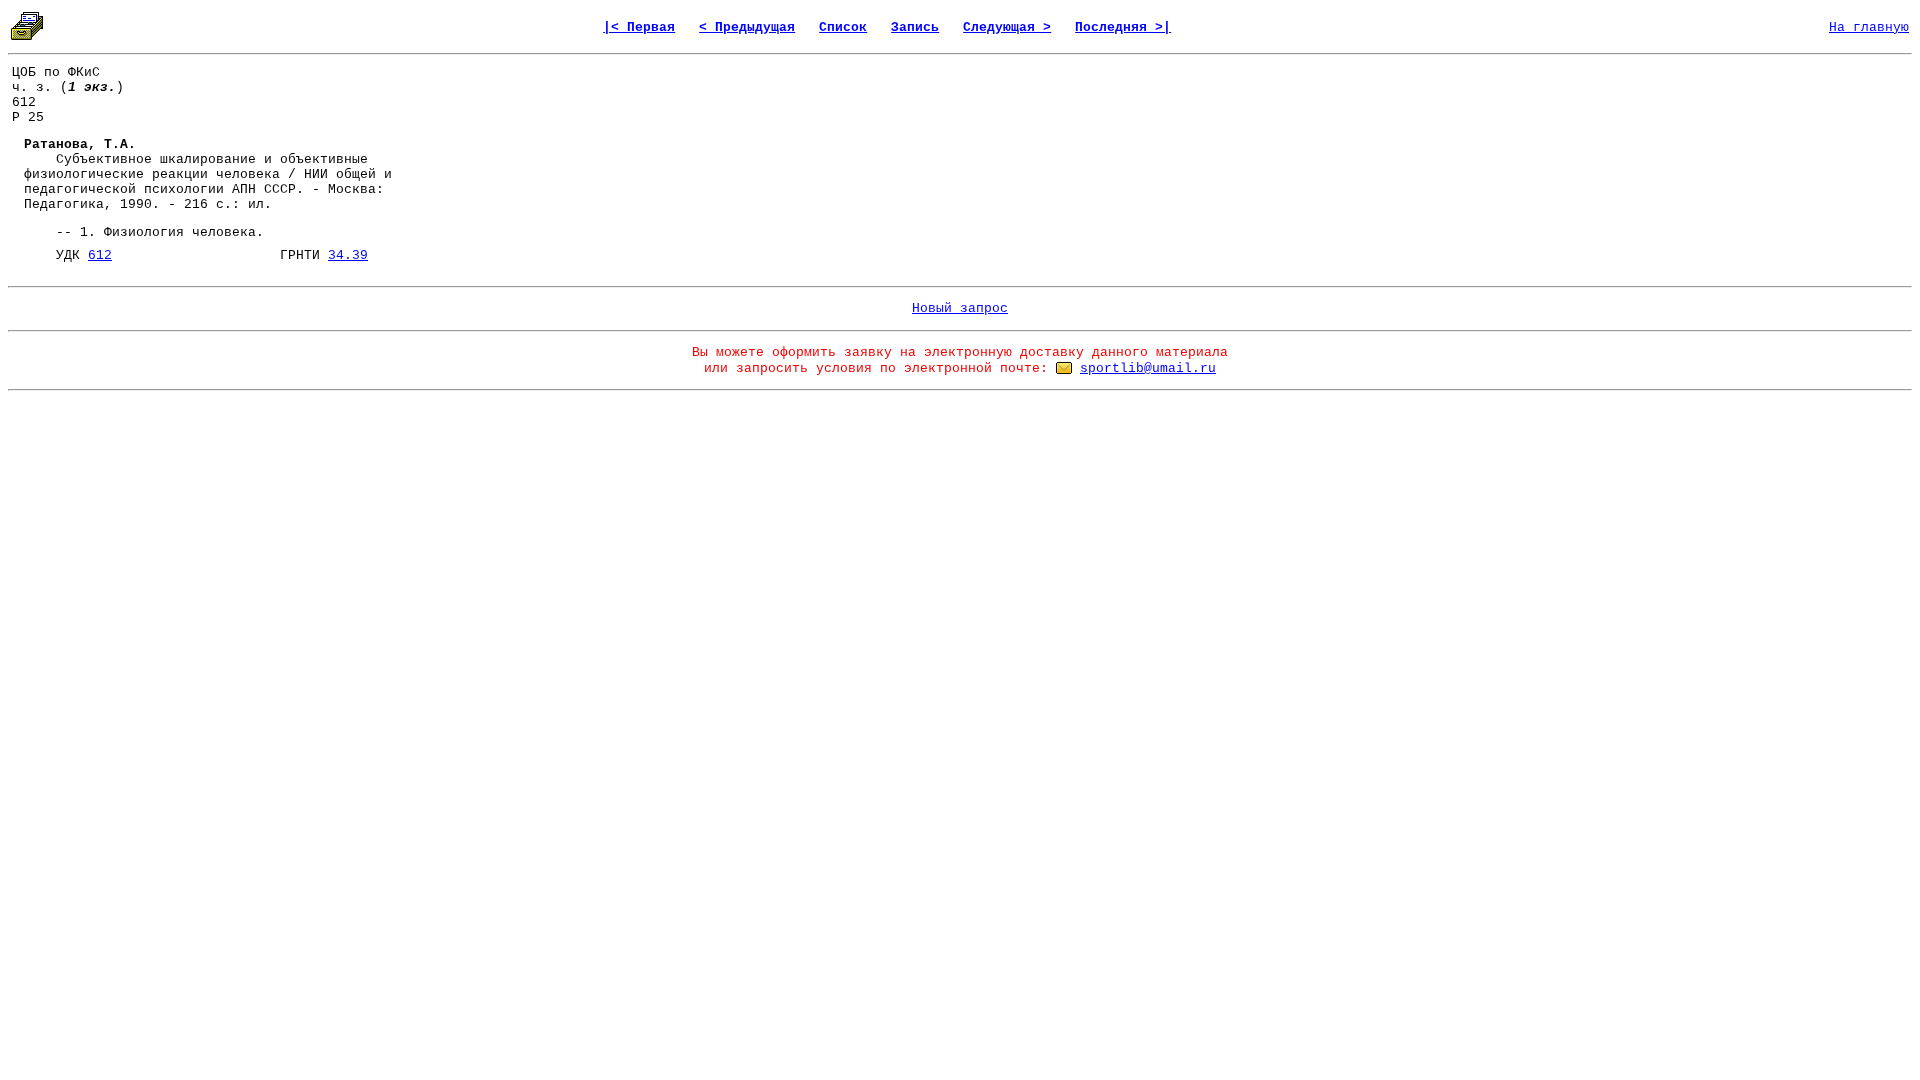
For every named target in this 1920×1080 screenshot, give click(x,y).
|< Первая (639, 27)
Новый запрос (960, 308)
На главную (1869, 27)
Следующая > (1007, 27)
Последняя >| (1123, 27)
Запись (915, 27)
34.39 (348, 255)
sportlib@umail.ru (1148, 368)
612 (100, 255)
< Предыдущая (747, 27)
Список (843, 27)
